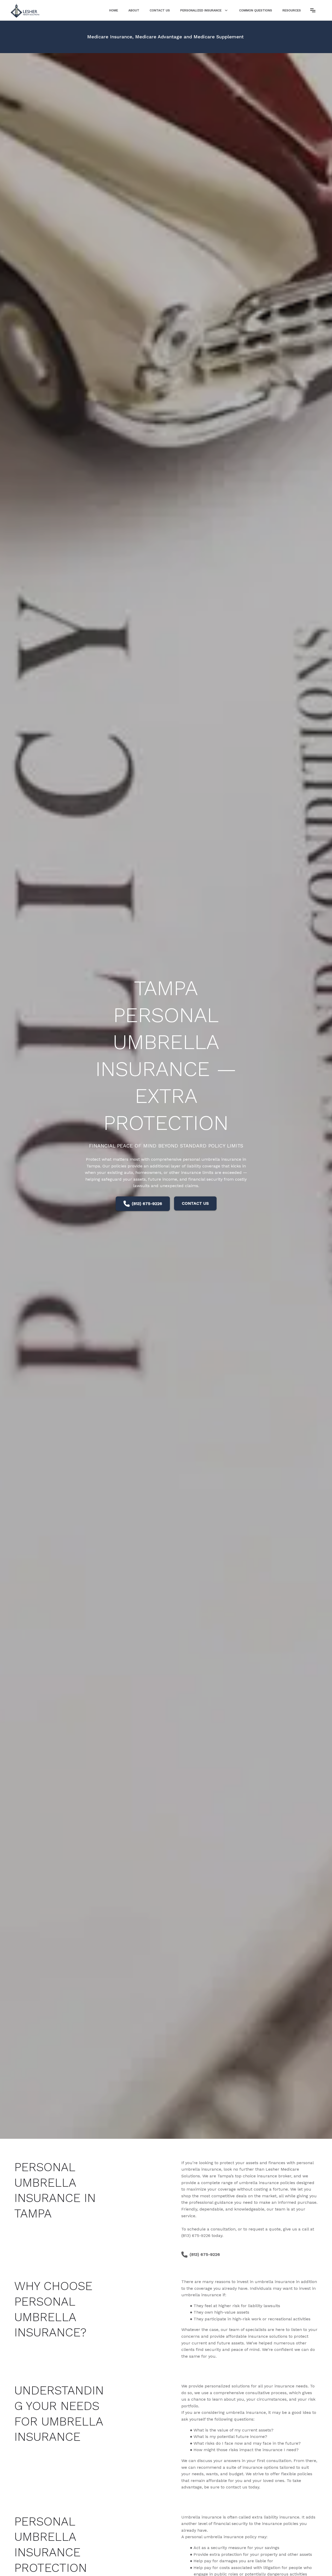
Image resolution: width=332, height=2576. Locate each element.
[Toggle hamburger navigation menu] (313, 10)
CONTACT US (195, 1203)
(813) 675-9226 (147, 1204)
